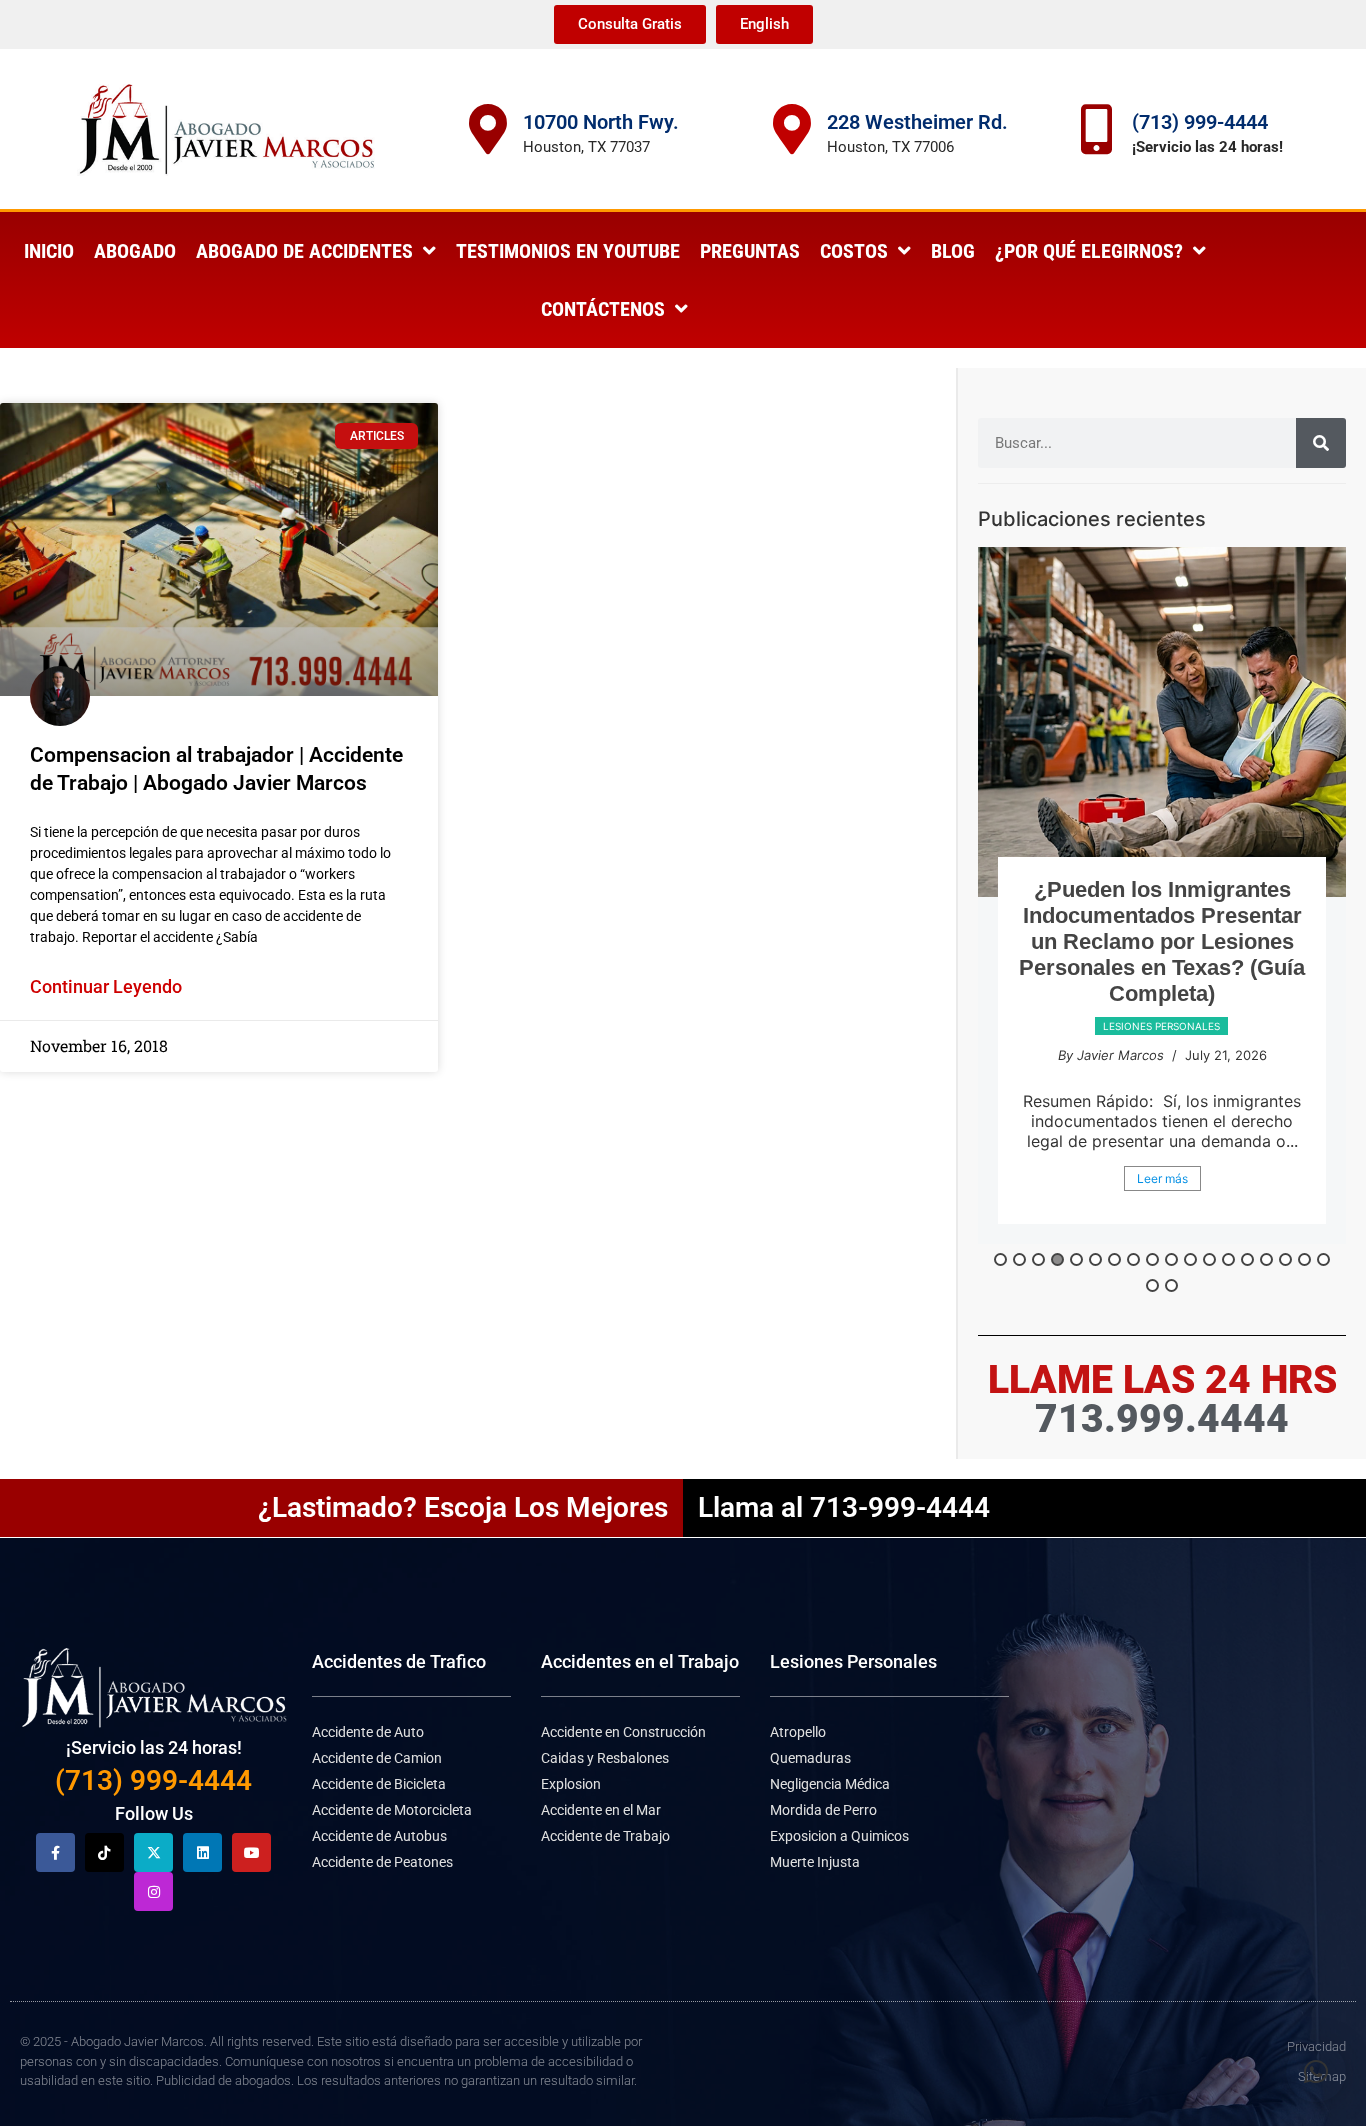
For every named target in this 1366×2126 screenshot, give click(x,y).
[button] (1316, 2072)
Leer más (1162, 1178)
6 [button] (1095, 1259)
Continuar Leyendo (106, 986)
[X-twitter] (153, 1852)
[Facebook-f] (55, 1852)
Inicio (49, 251)
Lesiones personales (1161, 1026)
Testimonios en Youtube (568, 251)
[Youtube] (251, 1852)
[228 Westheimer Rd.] (792, 129)
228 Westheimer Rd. (917, 122)
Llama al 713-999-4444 (844, 1507)
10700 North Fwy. (601, 122)
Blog (953, 251)
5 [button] (1076, 1259)
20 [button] (1171, 1285)
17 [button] (1304, 1259)
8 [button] (1133, 1259)
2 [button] (1019, 1259)
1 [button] (1000, 1259)
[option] (1162, 895)
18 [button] (1323, 1259)
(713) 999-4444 (1200, 122)
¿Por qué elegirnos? (1089, 251)
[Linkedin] (202, 1852)
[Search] (1321, 443)
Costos (854, 251)
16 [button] (1285, 1259)
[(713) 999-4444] (1097, 129)
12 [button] (1209, 1259)
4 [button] (1057, 1259)
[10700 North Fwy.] (488, 129)
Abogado (135, 251)
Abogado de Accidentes (304, 251)
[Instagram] (153, 1891)
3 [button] (1038, 1259)
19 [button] (1152, 1285)
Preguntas (750, 251)
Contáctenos (603, 309)
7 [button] (1114, 1259)
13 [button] (1228, 1259)
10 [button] (1171, 1259)
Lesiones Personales (853, 1661)
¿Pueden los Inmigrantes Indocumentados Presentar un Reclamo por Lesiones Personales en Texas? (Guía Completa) (1162, 941)
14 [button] (1247, 1259)
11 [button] (1190, 1259)
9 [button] (1152, 1259)
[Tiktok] (104, 1852)
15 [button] (1266, 1259)
